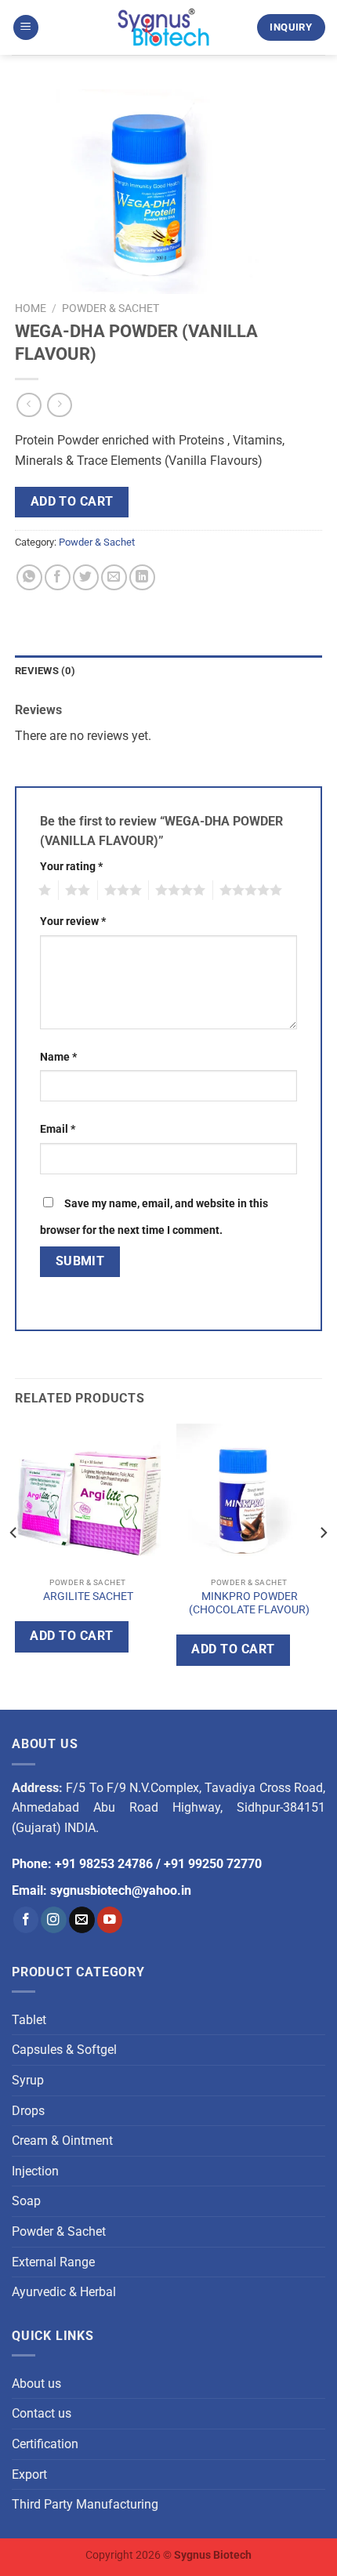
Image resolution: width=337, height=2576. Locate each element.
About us (36, 2384)
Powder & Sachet (111, 308)
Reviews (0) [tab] (45, 671)
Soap (26, 2201)
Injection (35, 2171)
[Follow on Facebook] (26, 1919)
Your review (73, 922)
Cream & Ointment (62, 2141)
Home (31, 308)
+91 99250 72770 (213, 1864)
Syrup (28, 2080)
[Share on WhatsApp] (29, 577)
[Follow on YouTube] (110, 1919)
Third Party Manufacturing (85, 2504)
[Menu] (26, 28)
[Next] (323, 1564)
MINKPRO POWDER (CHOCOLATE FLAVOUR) (249, 1603)
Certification (45, 2444)
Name (58, 1057)
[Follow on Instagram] (54, 1919)
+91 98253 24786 (104, 1864)
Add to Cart (72, 502)
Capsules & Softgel (64, 2050)
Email (58, 1129)
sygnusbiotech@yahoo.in (121, 1890)
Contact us (42, 2413)
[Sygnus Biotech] (164, 27)
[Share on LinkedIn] (142, 577)
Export (29, 2474)
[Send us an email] (82, 1919)
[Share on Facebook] (58, 577)
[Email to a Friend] (114, 577)
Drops (28, 2111)
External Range (53, 2262)
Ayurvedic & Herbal (64, 2292)
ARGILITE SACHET (88, 1596)
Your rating (71, 867)
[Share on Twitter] (86, 577)
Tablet (29, 2020)
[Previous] (14, 1564)
